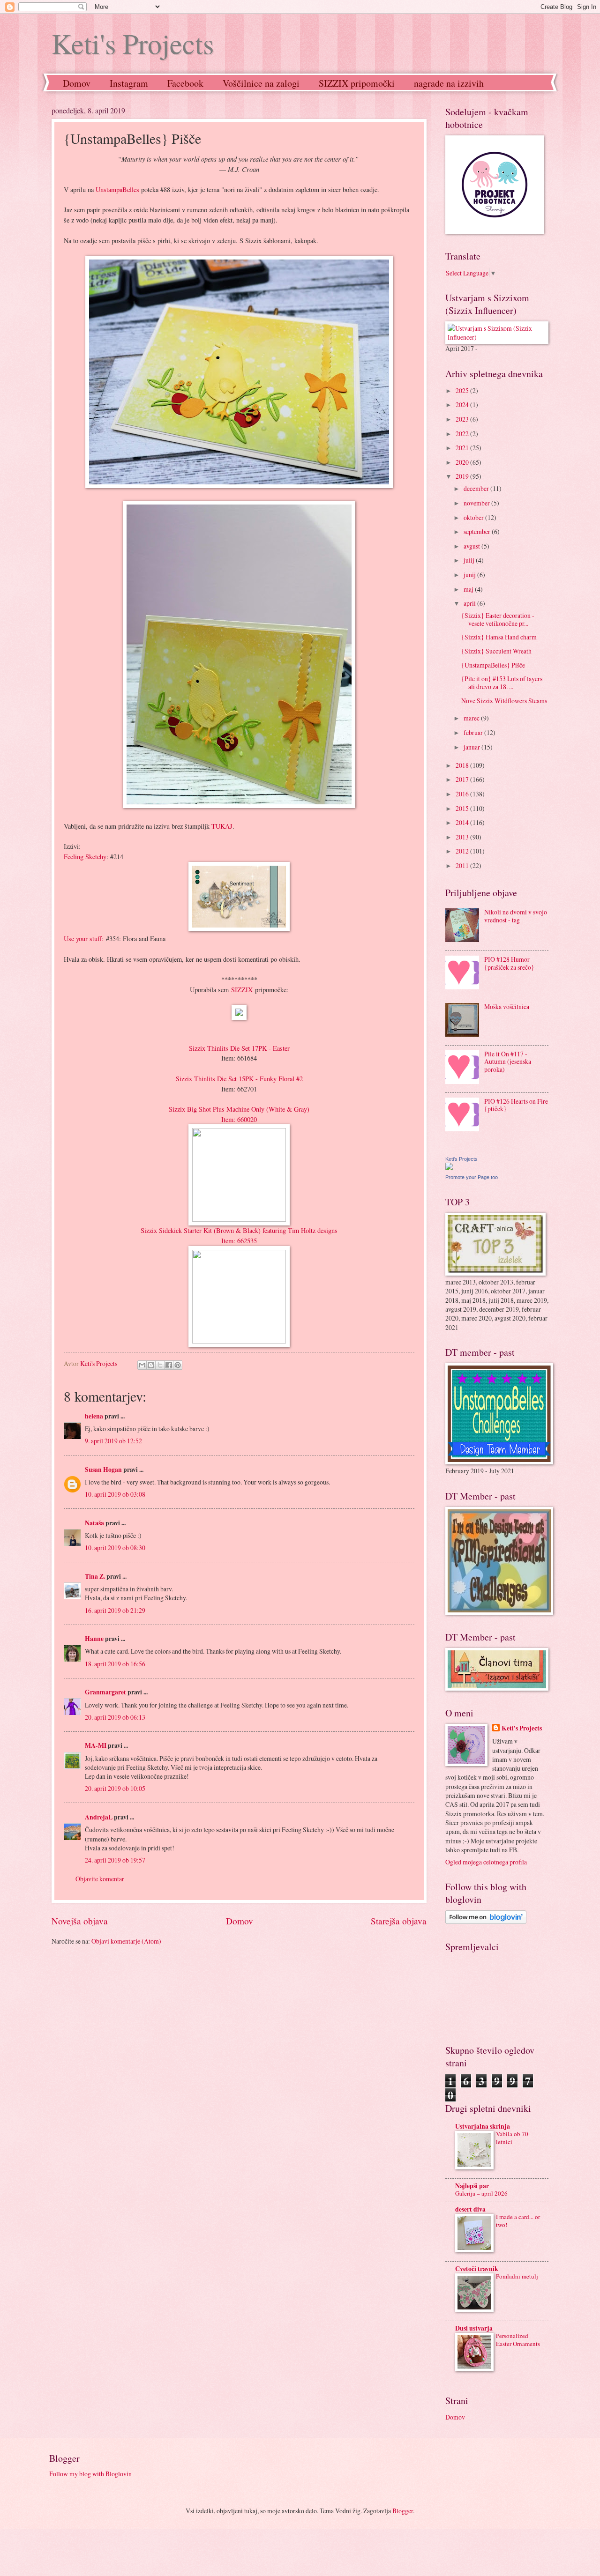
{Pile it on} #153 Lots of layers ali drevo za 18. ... (502, 683)
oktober (474, 517)
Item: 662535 (239, 1241)
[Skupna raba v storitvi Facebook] (169, 1365)
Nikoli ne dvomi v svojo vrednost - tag (516, 916)
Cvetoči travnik (477, 2269)
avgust (472, 546)
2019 (463, 476)
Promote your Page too (472, 1177)
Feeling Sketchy (85, 857)
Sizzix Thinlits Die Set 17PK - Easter (239, 1048)
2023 (463, 419)
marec (472, 718)
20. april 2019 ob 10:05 (115, 1788)
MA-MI (96, 1745)
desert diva (470, 2209)
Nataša (94, 1523)
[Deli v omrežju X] (160, 1365)
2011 (463, 865)
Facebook (185, 83)
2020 (463, 462)
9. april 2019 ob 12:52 (113, 1441)
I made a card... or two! (518, 2221)
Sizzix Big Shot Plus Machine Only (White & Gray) (239, 1109)
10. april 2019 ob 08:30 (115, 1548)
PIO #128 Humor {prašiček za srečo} (509, 963)
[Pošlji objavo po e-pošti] (142, 1365)
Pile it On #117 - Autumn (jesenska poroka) (508, 1062)
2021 (463, 448)
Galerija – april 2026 (481, 2193)
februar (474, 732)
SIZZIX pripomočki (357, 83)
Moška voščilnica (507, 1006)
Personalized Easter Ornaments (518, 2340)
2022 (463, 434)
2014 (463, 822)
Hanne (94, 1639)
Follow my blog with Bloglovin (90, 2474)
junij (470, 575)
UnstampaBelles (118, 189)
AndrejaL (99, 1817)
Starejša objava (399, 1921)
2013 (463, 837)
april (470, 603)
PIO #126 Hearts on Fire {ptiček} (516, 1105)
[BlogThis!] (151, 1365)
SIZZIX (242, 990)
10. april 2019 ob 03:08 (115, 1494)
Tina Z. (95, 1576)
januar (472, 747)
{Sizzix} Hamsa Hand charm (499, 637)
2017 (463, 779)
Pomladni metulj (517, 2276)
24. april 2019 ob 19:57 (115, 1860)
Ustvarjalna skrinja (483, 2126)
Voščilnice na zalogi (261, 83)
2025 (463, 390)
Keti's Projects (133, 43)
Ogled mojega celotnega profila (486, 1862)
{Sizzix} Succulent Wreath (496, 651)
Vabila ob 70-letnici (513, 2138)
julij (470, 560)
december (477, 488)
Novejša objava (80, 1921)
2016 (463, 794)
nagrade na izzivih (449, 83)
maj (469, 589)
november (477, 503)
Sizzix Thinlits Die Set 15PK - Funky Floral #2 (239, 1079)
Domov (77, 83)
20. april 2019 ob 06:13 (115, 1717)
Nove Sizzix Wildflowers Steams (504, 701)
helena (94, 1416)
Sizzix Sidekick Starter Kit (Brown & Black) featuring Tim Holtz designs (239, 1230)
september (478, 531)
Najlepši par (472, 2186)
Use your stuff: (84, 939)
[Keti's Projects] (449, 1168)
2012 (463, 851)
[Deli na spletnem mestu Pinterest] (178, 1365)
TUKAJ (222, 826)
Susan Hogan (103, 1470)
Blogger (403, 2511)
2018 (463, 765)
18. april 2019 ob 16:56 (115, 1664)
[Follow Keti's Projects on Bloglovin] (486, 1921)
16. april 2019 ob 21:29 (115, 1610)
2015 (463, 808)
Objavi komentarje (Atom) (126, 1941)
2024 (463, 405)
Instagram (129, 83)
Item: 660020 (239, 1119)
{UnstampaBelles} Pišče (493, 665)
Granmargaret (105, 1692)
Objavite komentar (100, 1879)
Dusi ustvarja (474, 2328)
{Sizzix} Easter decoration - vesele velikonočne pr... (498, 619)
